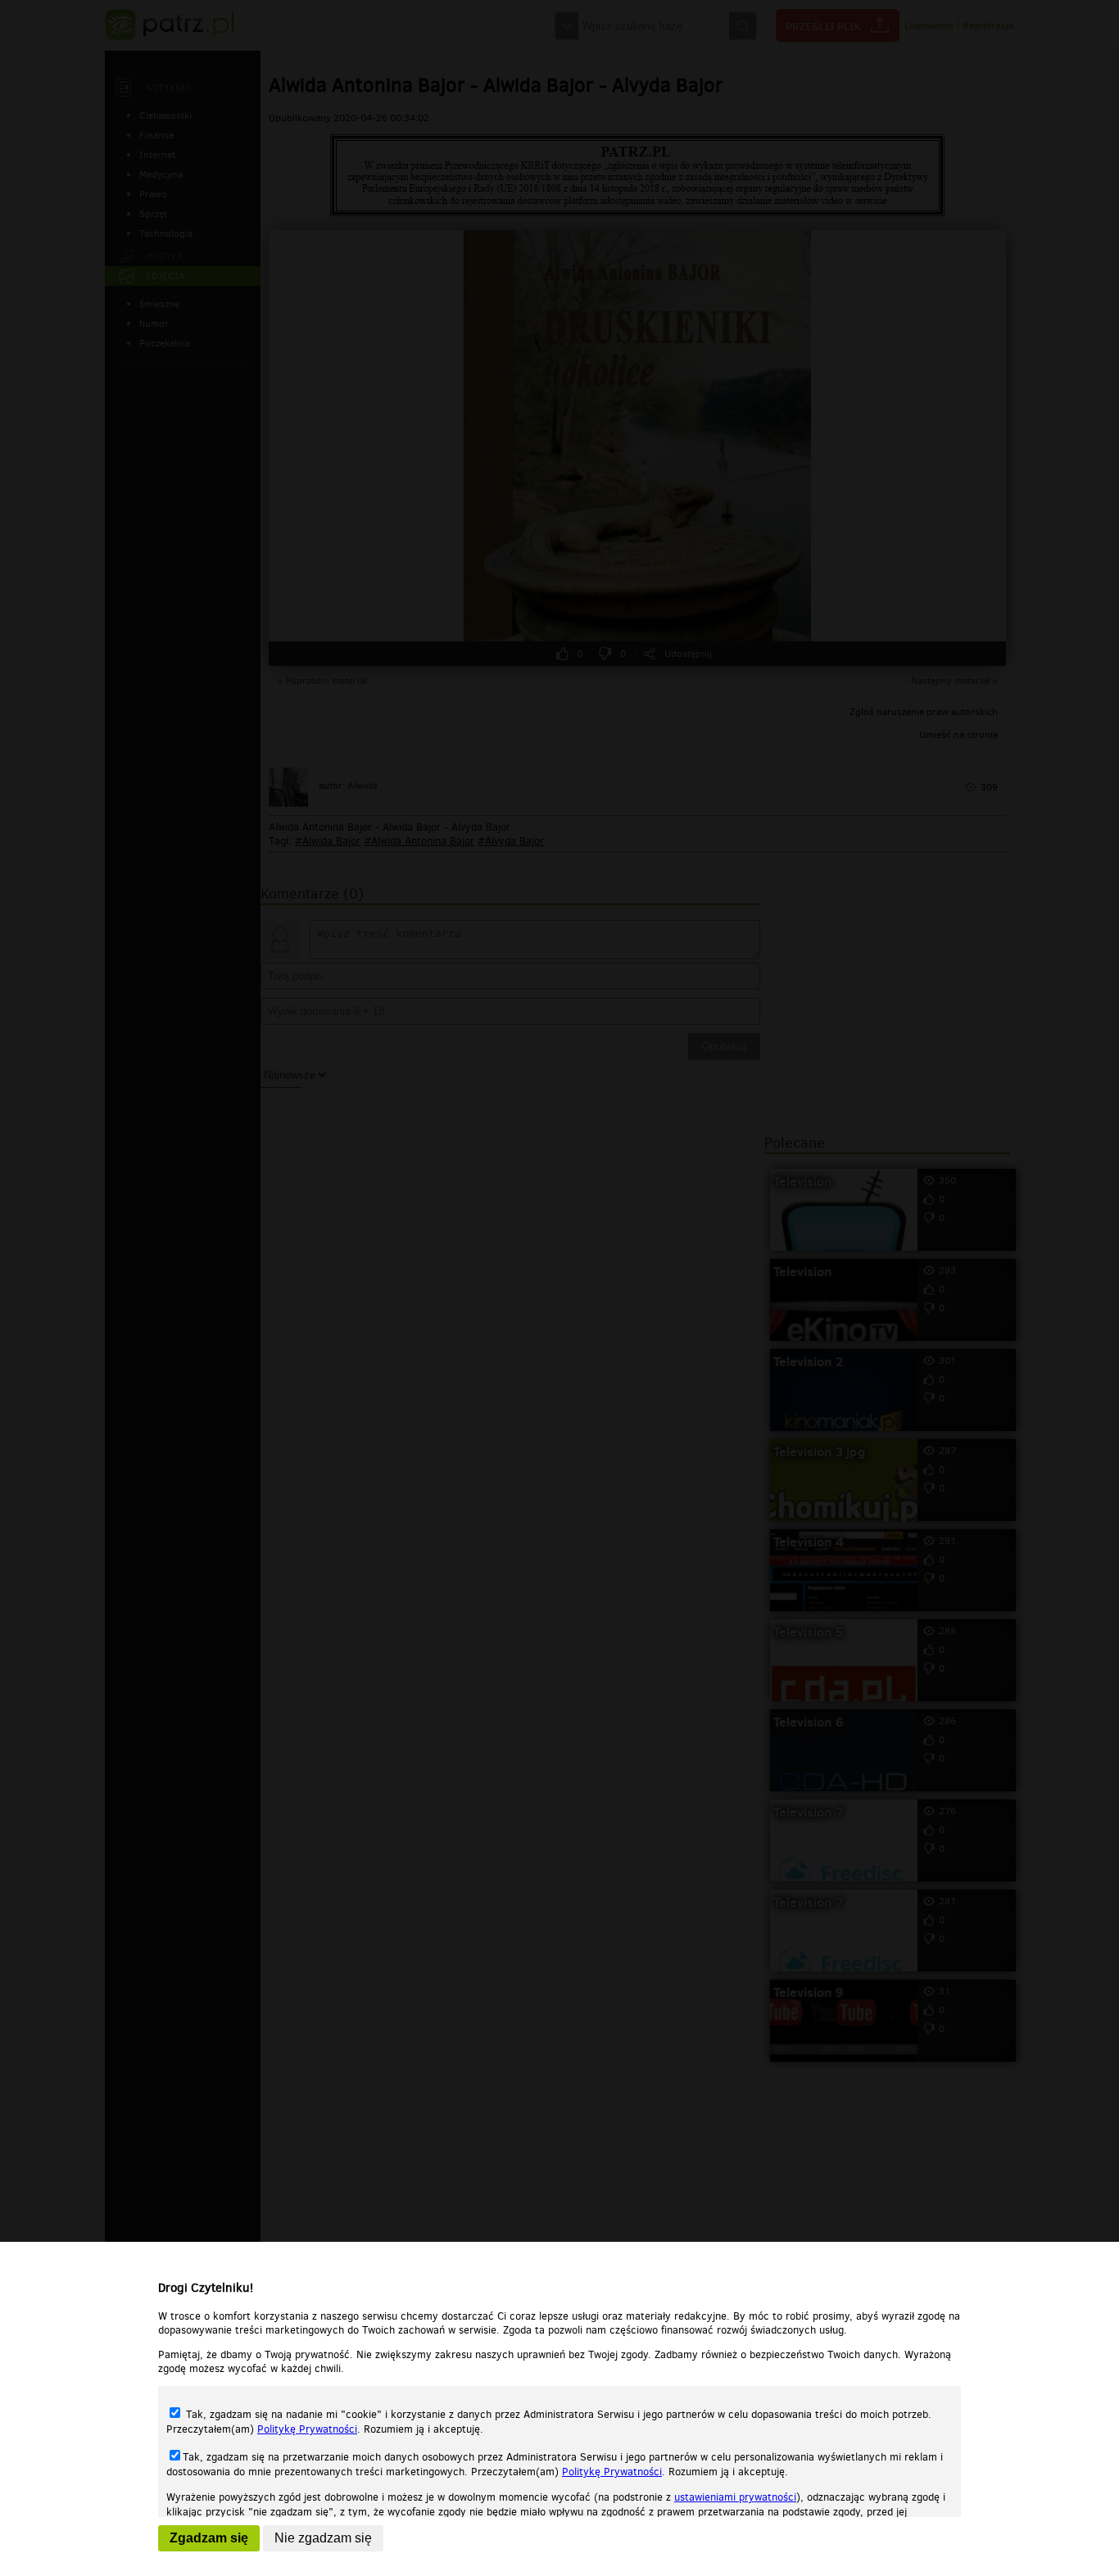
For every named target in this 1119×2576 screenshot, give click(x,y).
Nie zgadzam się (323, 2538)
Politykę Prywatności (307, 2429)
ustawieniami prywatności (735, 2497)
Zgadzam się (209, 2538)
